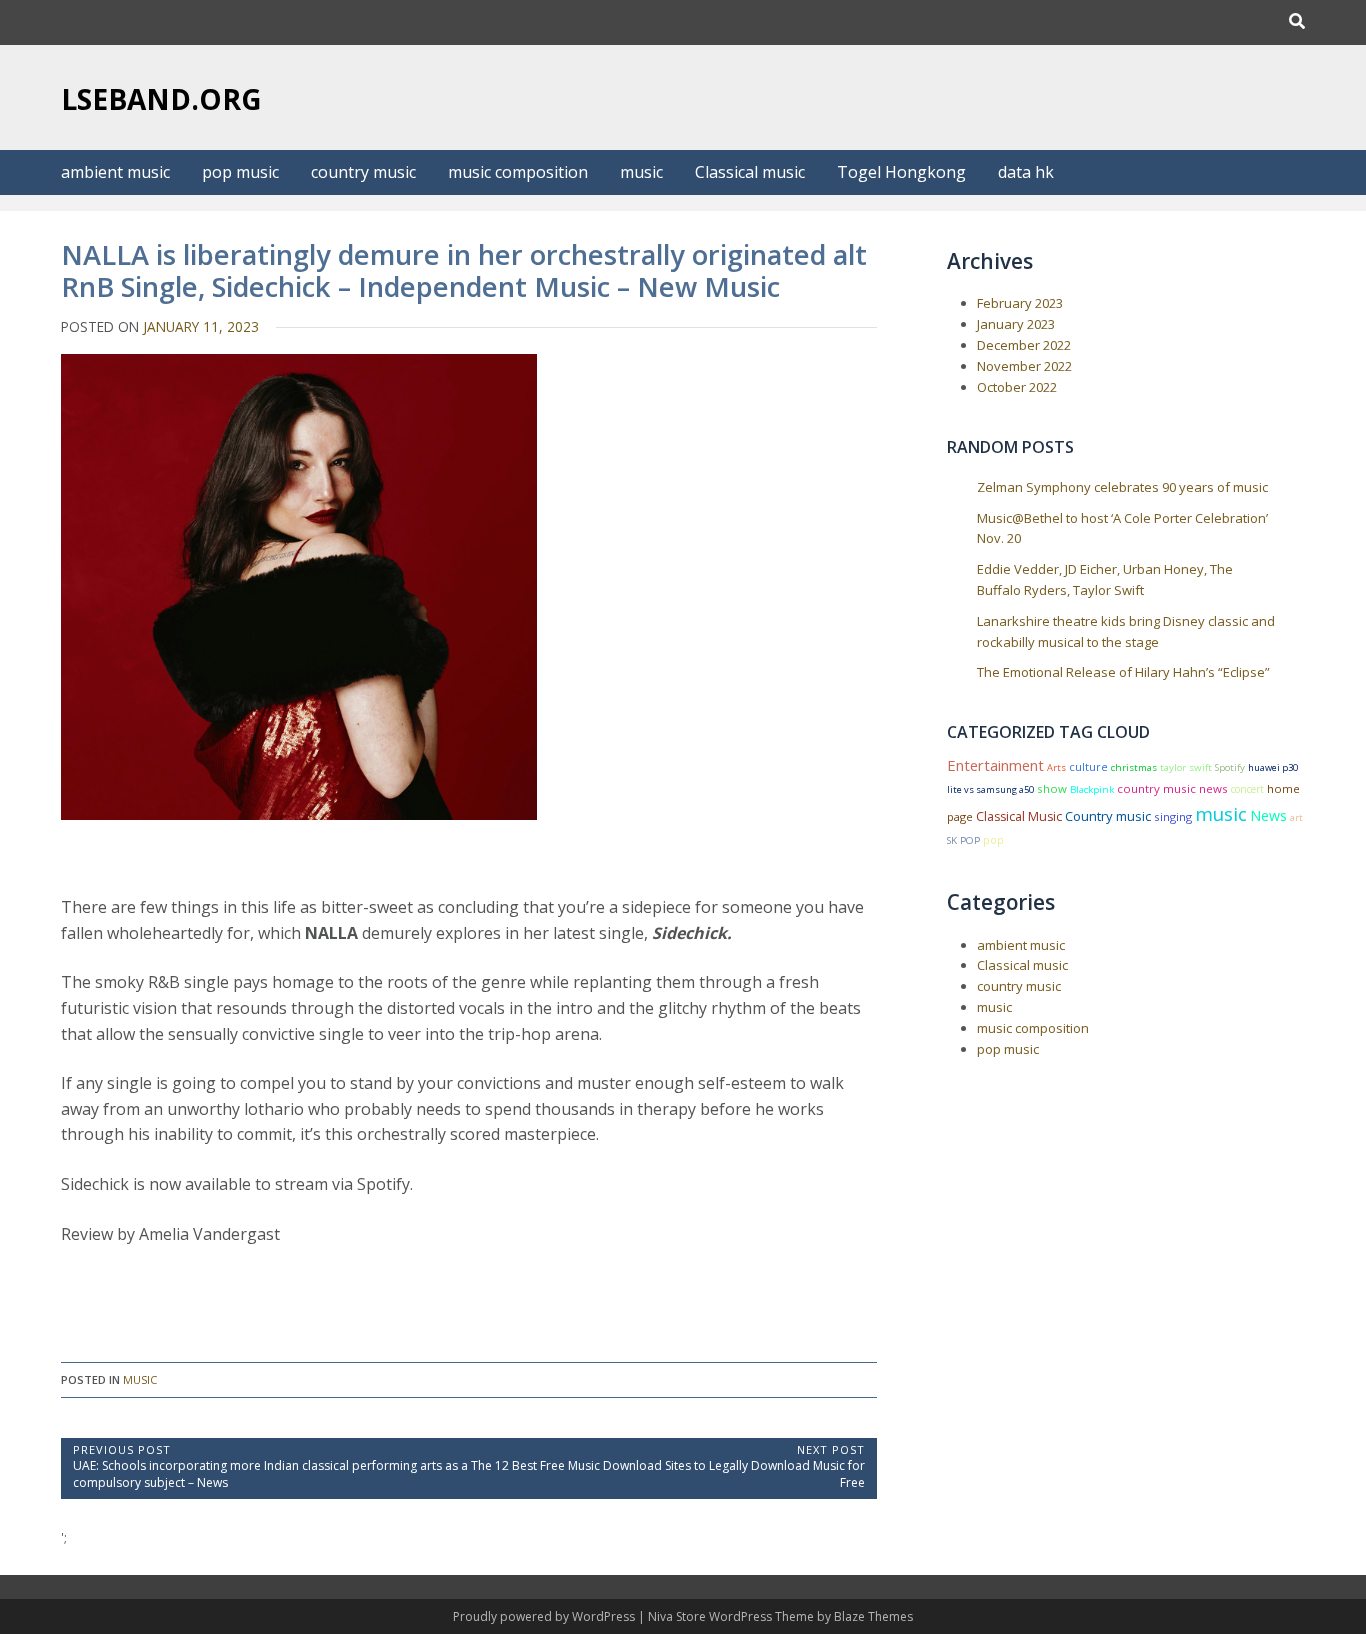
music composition (518, 172)
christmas (1134, 767)
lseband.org (161, 99)
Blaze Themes (873, 1616)
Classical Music (1019, 816)
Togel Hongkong (901, 172)
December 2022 (1024, 345)
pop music (240, 172)
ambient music (115, 172)
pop (993, 840)
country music (363, 172)
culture (1088, 766)
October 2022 (1017, 387)
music (641, 172)
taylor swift (1186, 767)
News (1268, 815)
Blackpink (1092, 789)
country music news (1172, 788)
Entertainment (995, 765)
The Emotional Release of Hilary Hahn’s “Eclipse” (1123, 672)
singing (1173, 816)
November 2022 (1024, 366)
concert (1247, 789)
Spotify (1230, 767)
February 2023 (1020, 303)
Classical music (750, 172)
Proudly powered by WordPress (545, 1616)
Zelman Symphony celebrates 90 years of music (1122, 487)
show (1052, 788)
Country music (1108, 816)
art (1296, 817)
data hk (1026, 172)
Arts (1056, 767)
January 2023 (1016, 324)
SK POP (963, 840)
